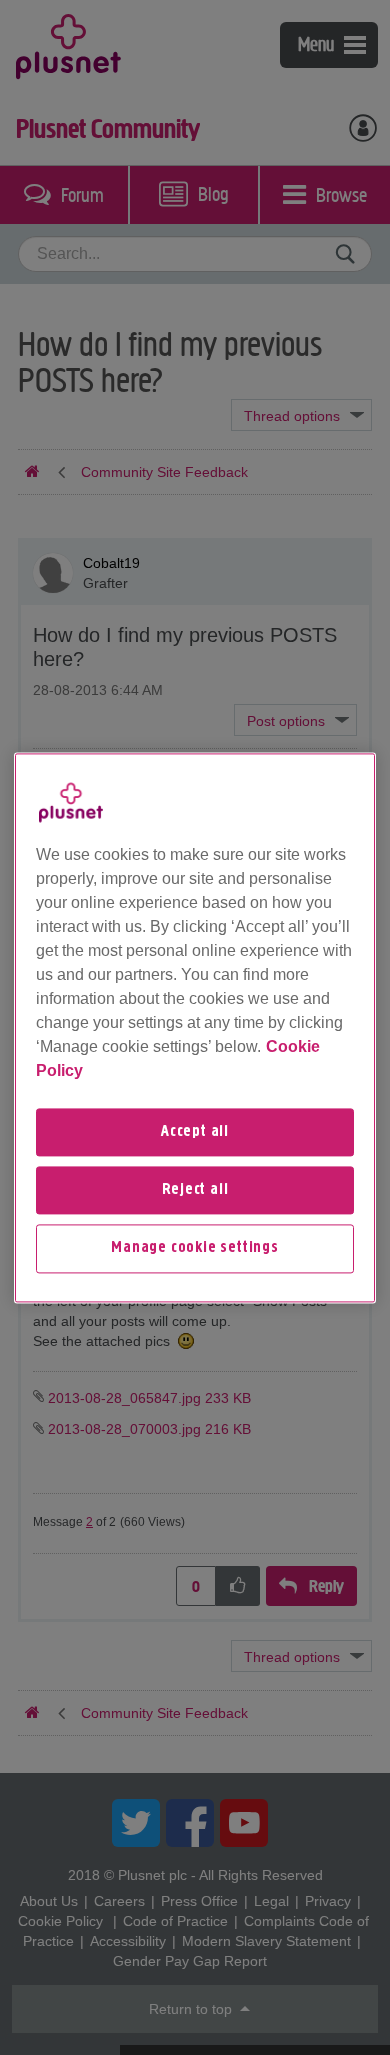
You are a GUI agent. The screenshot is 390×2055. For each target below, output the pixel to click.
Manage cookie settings (195, 1249)
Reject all (195, 1190)
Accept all (195, 1132)
